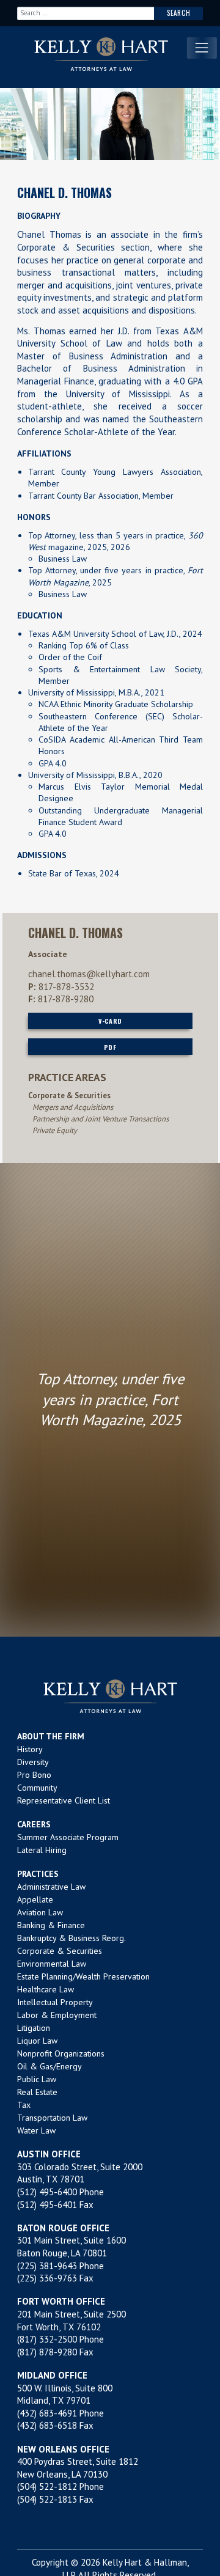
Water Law (36, 2130)
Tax (24, 2105)
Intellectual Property (55, 2002)
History (30, 1749)
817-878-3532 (66, 987)
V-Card (110, 1021)
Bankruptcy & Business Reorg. (71, 1938)
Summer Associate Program (68, 1837)
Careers (34, 1824)
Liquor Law (37, 2041)
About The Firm (51, 1736)
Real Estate (37, 2092)
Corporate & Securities (60, 1951)
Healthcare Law (46, 1989)
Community (37, 1788)
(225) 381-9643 (47, 2266)
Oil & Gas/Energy (50, 2066)
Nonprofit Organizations (61, 2053)
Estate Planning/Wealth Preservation (83, 1976)
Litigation (34, 2028)
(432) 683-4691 (47, 2413)
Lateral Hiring (42, 1850)
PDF (110, 1047)
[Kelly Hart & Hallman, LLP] (110, 1696)
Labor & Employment (57, 2015)
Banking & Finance (51, 1925)
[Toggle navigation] (202, 48)
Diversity (33, 1762)
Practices (38, 1874)
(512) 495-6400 (47, 2192)
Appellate (35, 1899)
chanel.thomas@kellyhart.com (89, 974)
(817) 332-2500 (47, 2339)
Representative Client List (64, 1800)
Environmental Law (52, 1964)
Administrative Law (51, 1887)
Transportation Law (52, 2118)
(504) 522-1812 (47, 2486)
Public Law (37, 2079)
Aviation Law (40, 1912)
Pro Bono (34, 1775)
